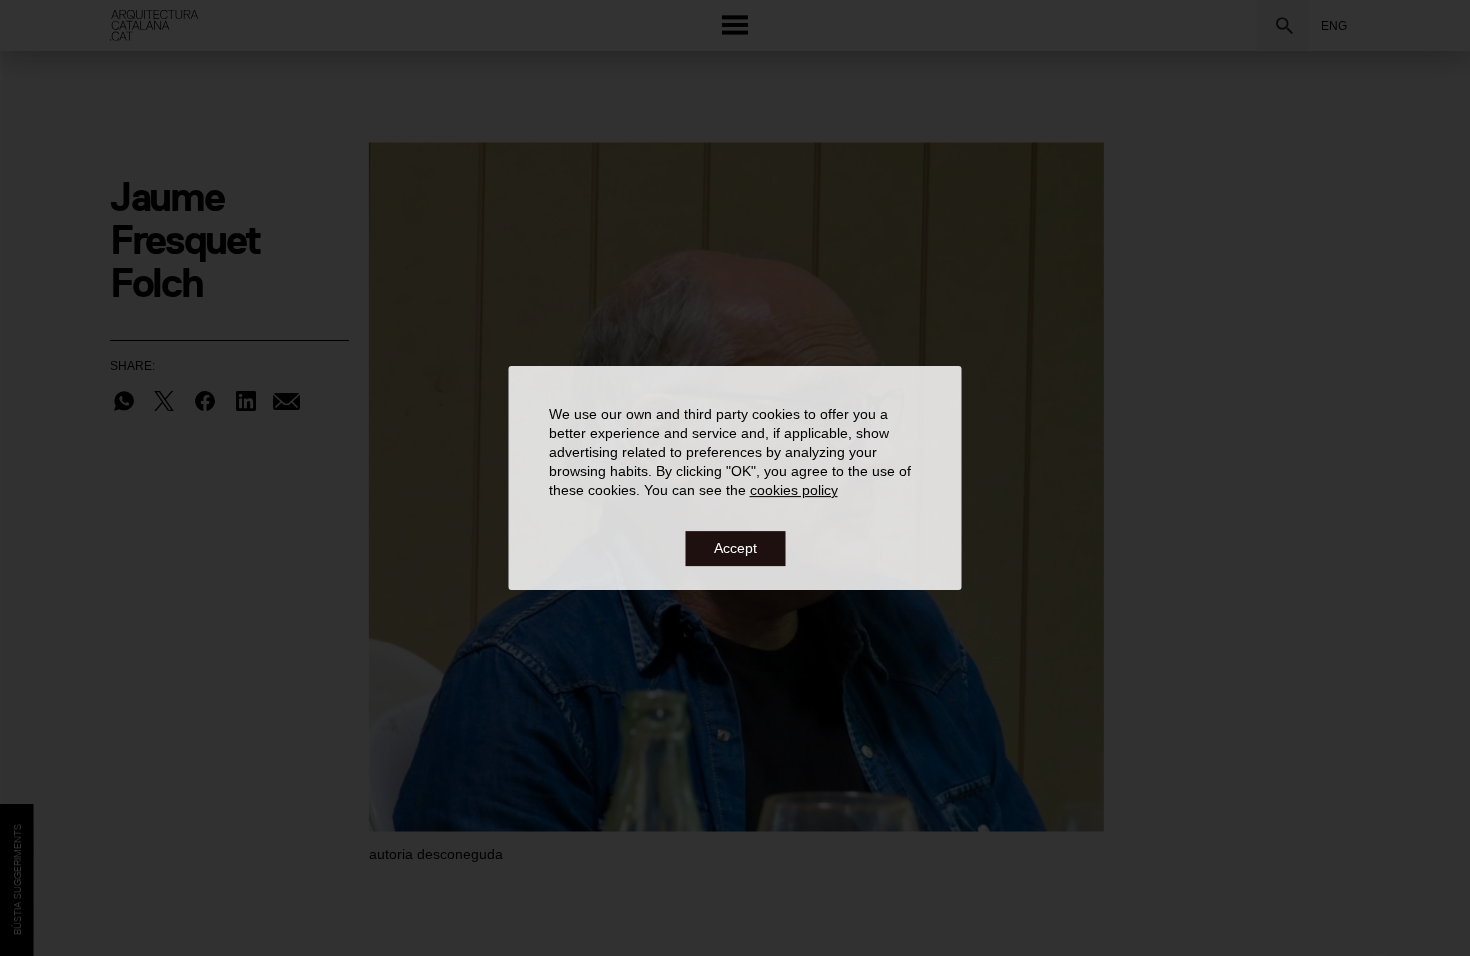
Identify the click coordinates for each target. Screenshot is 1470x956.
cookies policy (794, 490)
